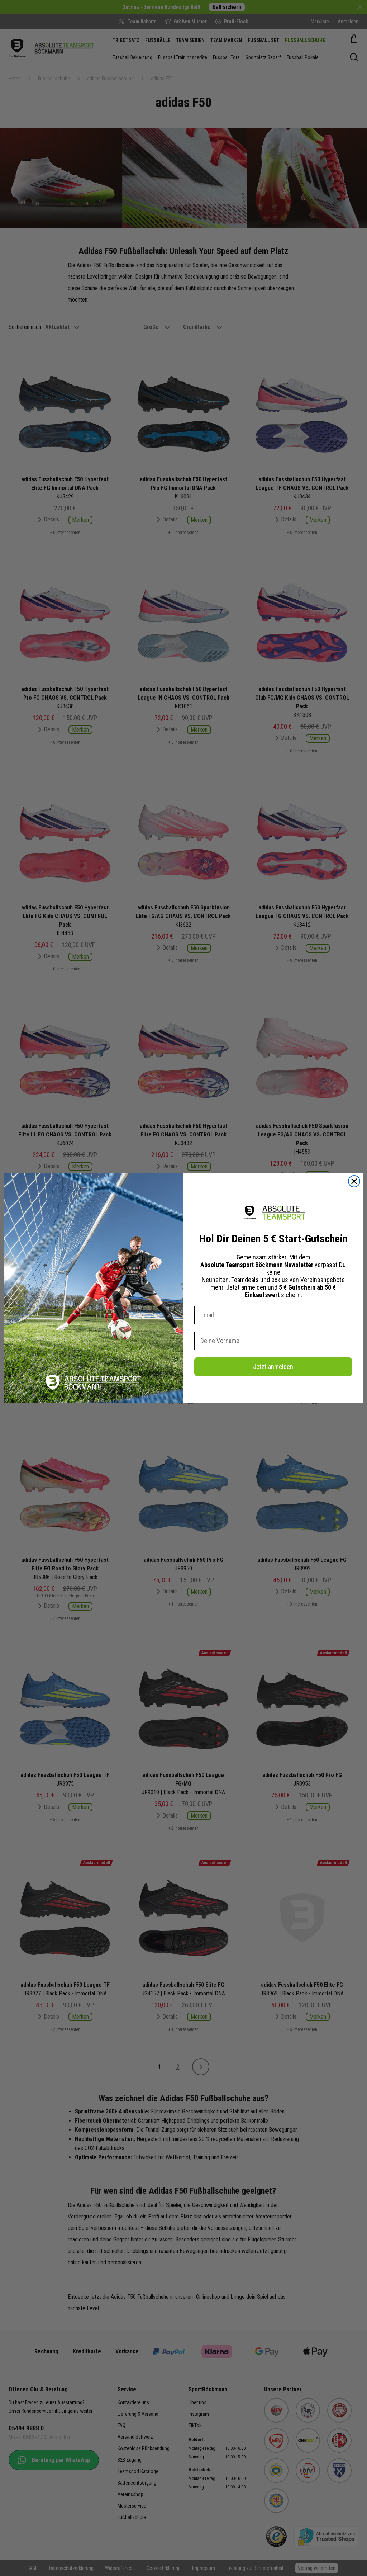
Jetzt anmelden (273, 1367)
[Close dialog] (354, 1181)
